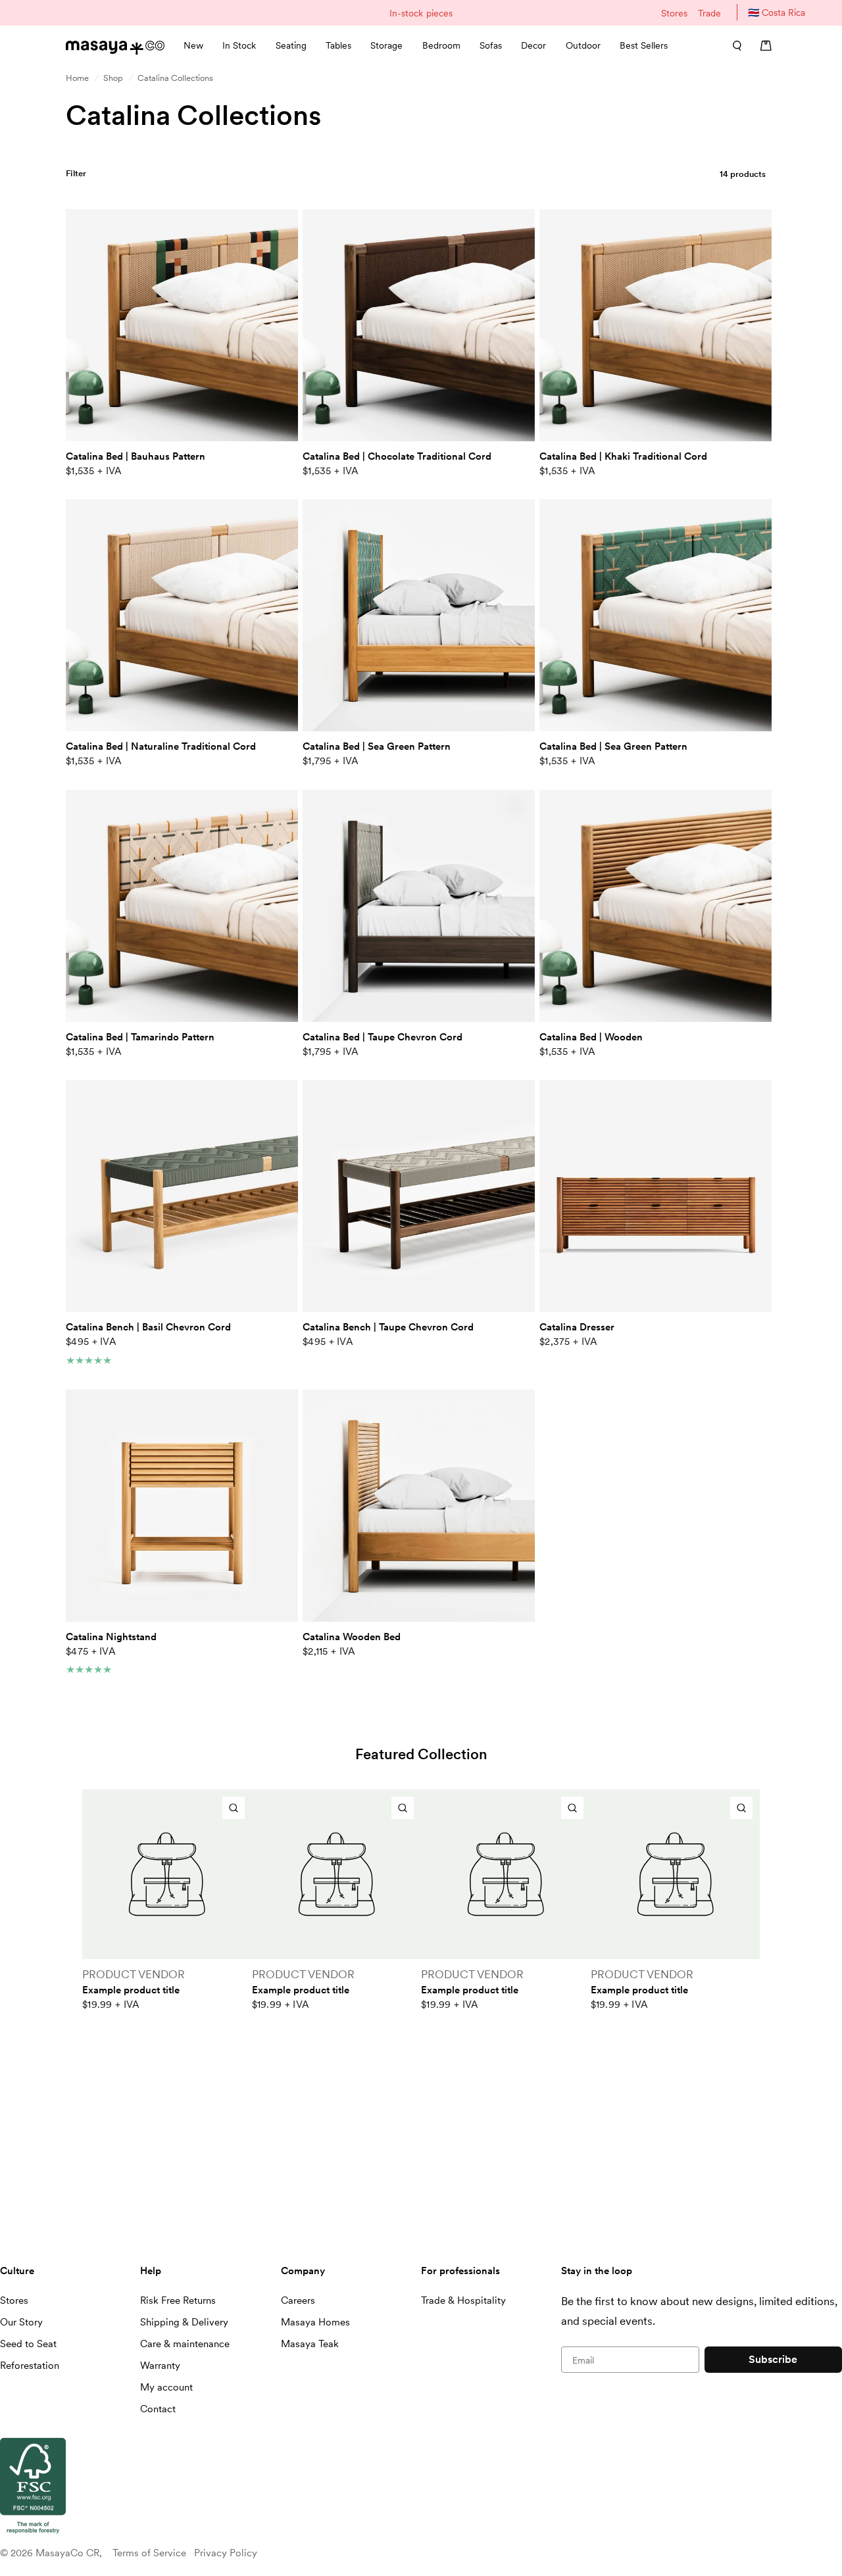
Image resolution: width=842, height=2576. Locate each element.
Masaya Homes (315, 2322)
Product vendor (134, 1974)
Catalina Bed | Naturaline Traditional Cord (161, 746)
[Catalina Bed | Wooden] (656, 906)
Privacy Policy (226, 2553)
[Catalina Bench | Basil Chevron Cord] (182, 1196)
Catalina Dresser (577, 1327)
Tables (338, 45)
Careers (298, 2300)
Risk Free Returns (178, 2300)
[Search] (733, 45)
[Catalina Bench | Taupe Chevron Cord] (419, 1196)
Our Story (21, 2322)
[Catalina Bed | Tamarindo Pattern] (182, 906)
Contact (158, 2409)
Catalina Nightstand (111, 1637)
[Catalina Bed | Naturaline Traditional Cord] (182, 615)
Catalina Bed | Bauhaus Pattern (136, 456)
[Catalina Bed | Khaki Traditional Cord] (656, 325)
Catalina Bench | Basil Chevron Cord (148, 1327)
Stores (674, 13)
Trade (709, 13)
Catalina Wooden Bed (352, 1637)
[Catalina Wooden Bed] (419, 1506)
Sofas (491, 45)
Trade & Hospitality (463, 2300)
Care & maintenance (185, 2344)
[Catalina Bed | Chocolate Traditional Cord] (419, 325)
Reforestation (30, 2366)
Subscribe (773, 2359)
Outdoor (583, 45)
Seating (291, 45)
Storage (386, 45)
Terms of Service (149, 2553)
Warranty (160, 2366)
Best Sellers (644, 45)
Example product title (131, 1990)
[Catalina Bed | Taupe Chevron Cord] (419, 906)
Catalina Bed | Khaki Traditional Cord (623, 456)
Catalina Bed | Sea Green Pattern (377, 746)
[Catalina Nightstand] (182, 1506)
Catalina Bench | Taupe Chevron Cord (388, 1327)
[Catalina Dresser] (656, 1196)
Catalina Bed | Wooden (591, 1037)
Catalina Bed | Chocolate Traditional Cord (397, 456)
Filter (76, 173)
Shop (113, 78)
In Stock (239, 45)
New (193, 45)
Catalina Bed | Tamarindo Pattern (140, 1037)
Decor (533, 45)
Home (77, 78)
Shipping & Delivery (184, 2322)
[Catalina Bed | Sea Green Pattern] (419, 615)
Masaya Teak (310, 2344)
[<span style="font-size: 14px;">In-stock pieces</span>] (421, 13)
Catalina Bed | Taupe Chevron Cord (383, 1037)
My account (166, 2387)
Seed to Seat (28, 2344)
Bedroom (441, 45)
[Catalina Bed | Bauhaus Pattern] (182, 325)
